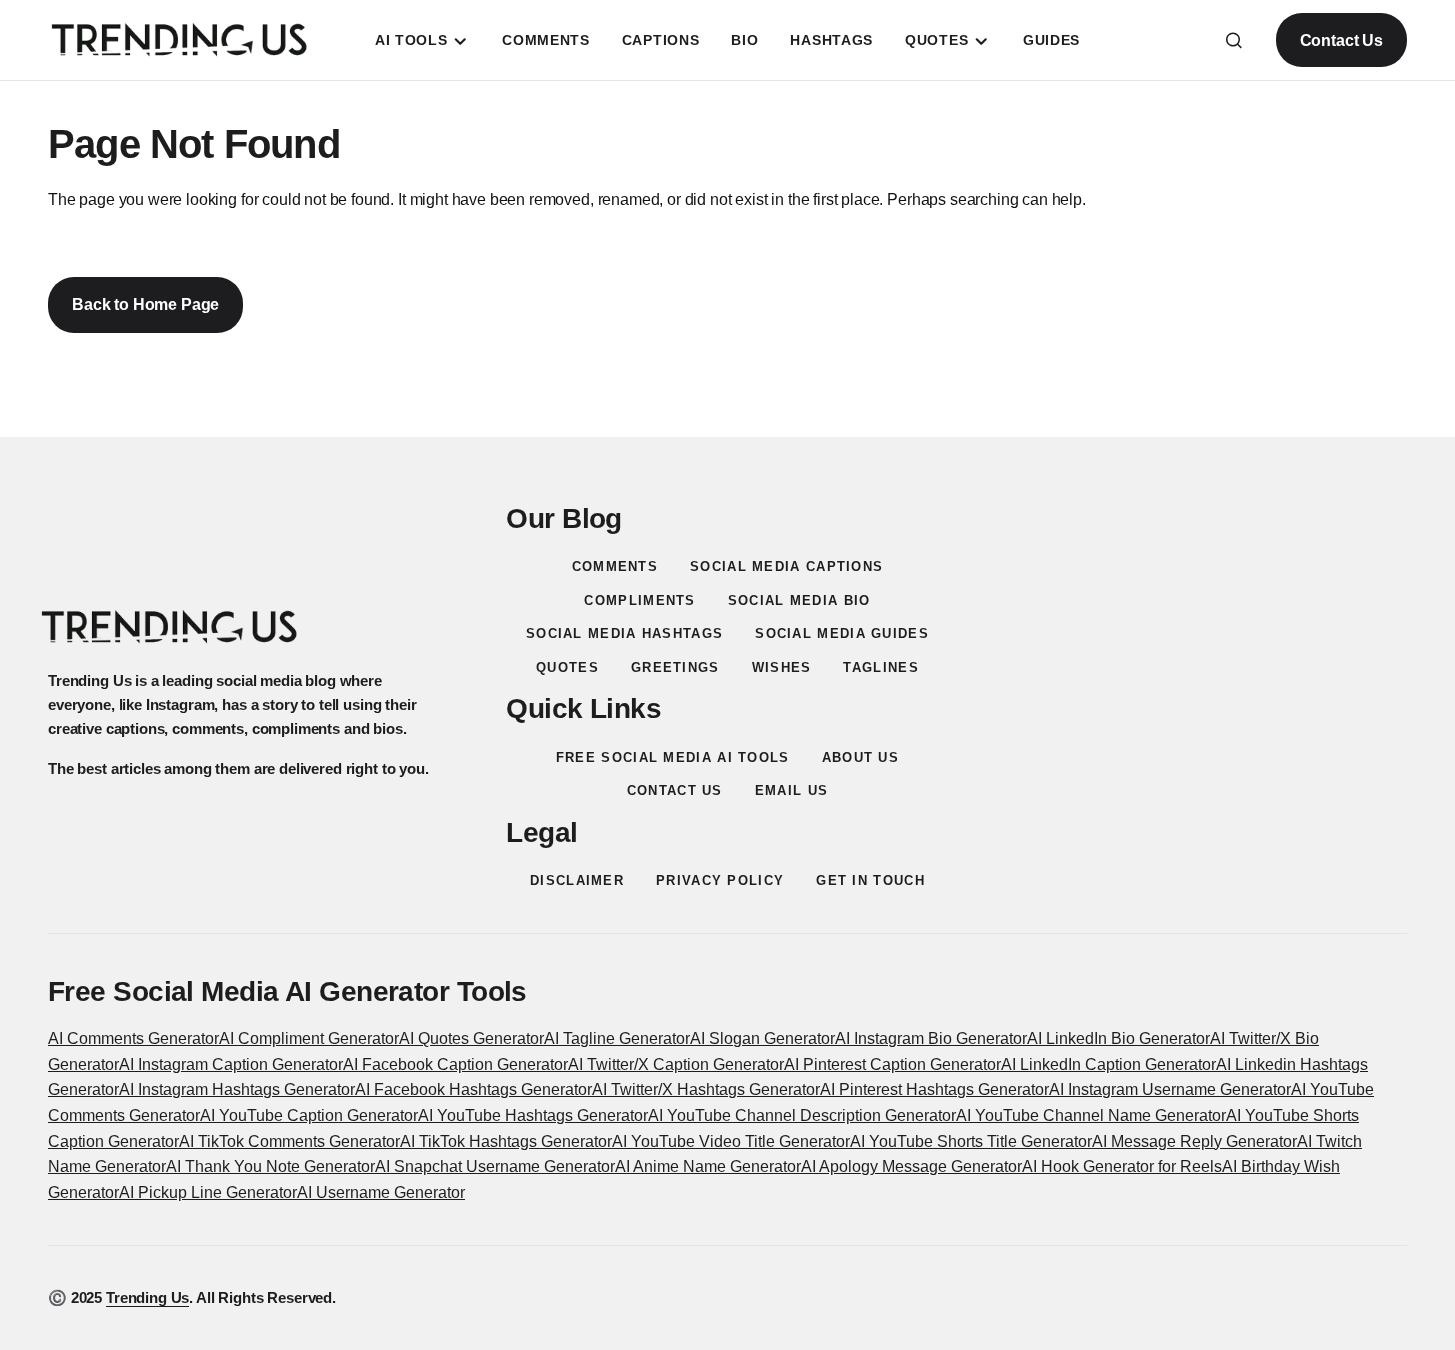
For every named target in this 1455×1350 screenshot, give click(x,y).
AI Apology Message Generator (911, 1166)
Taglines (880, 667)
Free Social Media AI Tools (673, 757)
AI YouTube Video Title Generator (731, 1141)
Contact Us (1341, 40)
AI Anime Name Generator (708, 1166)
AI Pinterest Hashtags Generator (934, 1089)
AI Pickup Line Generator (208, 1192)
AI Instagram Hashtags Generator (237, 1089)
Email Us (791, 790)
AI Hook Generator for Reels (1122, 1166)
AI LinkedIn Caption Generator (1108, 1064)
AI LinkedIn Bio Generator (1118, 1038)
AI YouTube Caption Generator (309, 1115)
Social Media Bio (799, 600)
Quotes (567, 667)
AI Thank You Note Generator (270, 1166)
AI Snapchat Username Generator (495, 1166)
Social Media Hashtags (624, 633)
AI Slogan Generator (762, 1038)
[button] (1234, 40)
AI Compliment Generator (309, 1038)
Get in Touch (870, 880)
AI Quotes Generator (471, 1038)
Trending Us (147, 1297)
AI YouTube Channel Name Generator (1091, 1115)
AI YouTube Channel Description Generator (802, 1115)
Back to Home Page (145, 304)
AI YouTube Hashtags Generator (533, 1115)
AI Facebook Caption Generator (455, 1064)
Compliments (639, 600)
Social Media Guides (842, 633)
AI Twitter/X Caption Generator (676, 1064)
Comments (615, 566)
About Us (860, 757)
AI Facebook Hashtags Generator (473, 1089)
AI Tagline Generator (617, 1038)
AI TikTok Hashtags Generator (506, 1141)
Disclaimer (577, 880)
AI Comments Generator (133, 1038)
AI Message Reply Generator (1194, 1141)
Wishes (782, 667)
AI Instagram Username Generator (1170, 1089)
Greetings (675, 667)
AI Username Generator (381, 1192)
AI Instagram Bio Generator (931, 1038)
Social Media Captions (786, 566)
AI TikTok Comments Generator (289, 1141)
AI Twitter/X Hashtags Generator (706, 1089)
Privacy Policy (720, 880)
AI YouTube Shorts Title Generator (971, 1141)
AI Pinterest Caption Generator (892, 1064)
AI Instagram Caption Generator (231, 1064)
